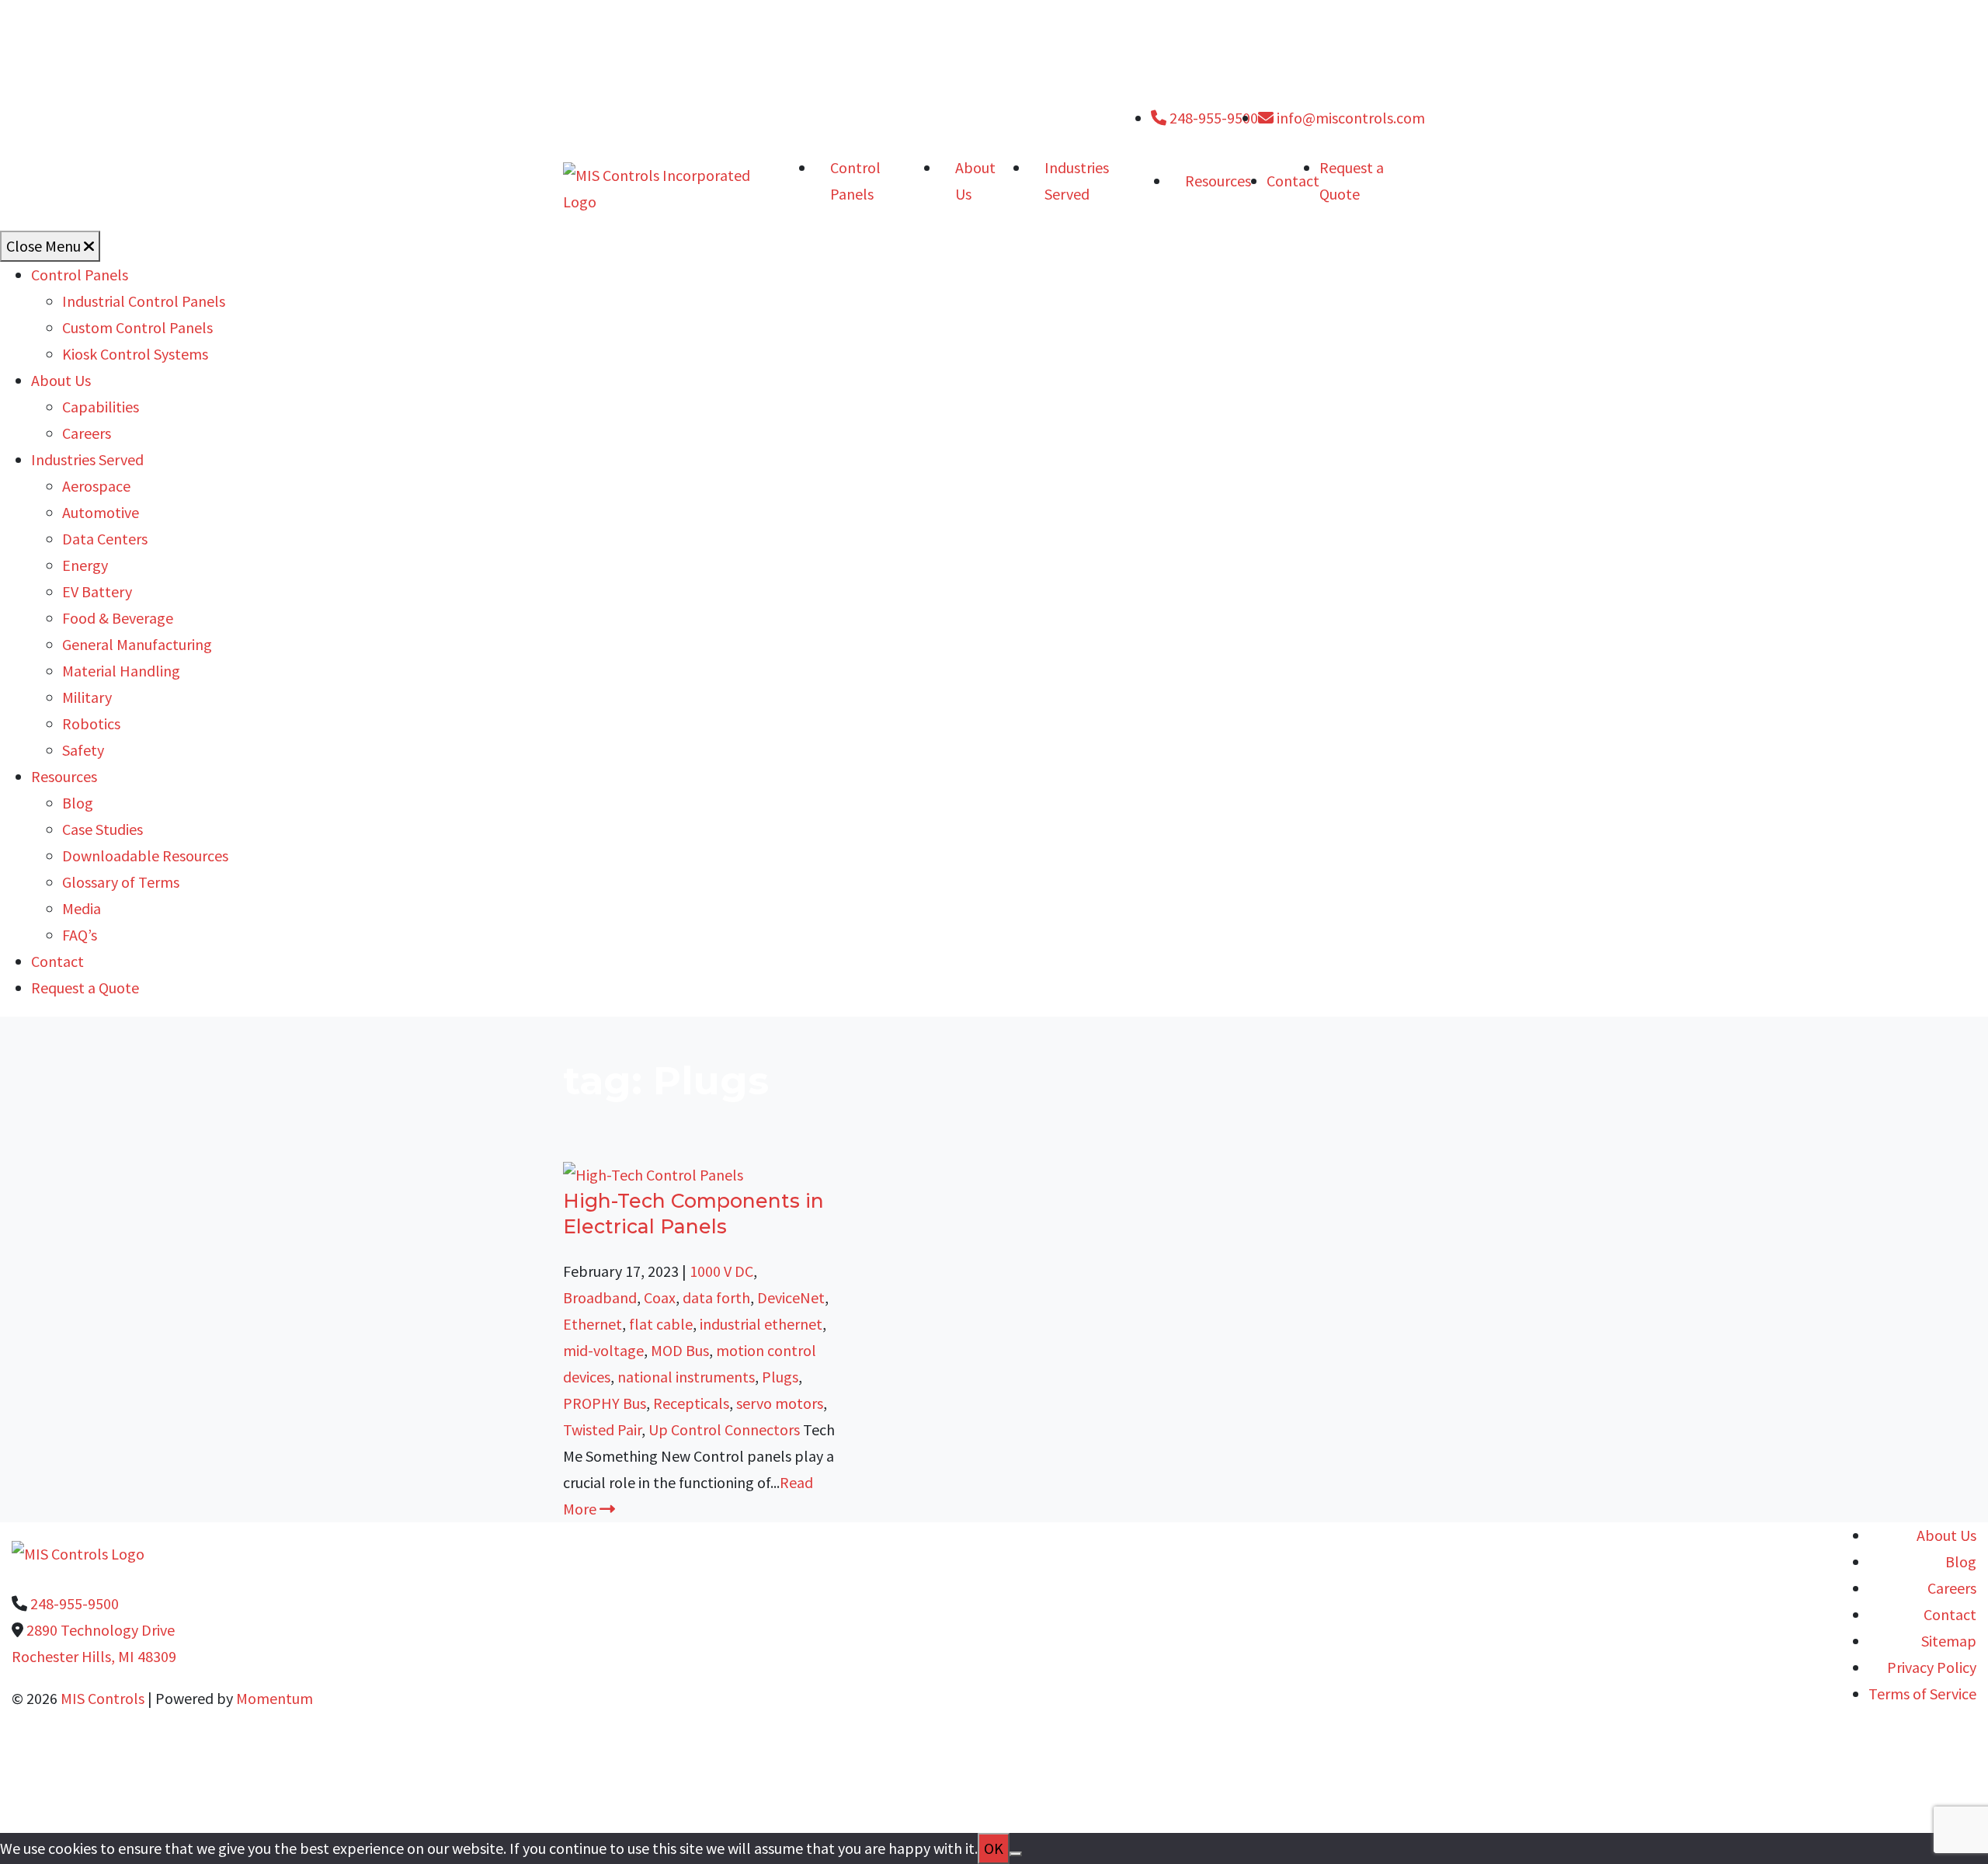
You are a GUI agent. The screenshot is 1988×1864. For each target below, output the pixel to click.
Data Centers (105, 539)
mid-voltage (603, 1350)
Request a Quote (85, 988)
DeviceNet (791, 1297)
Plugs (780, 1377)
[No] (1016, 1854)
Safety (83, 750)
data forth (716, 1297)
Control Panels (855, 181)
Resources (1218, 181)
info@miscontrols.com (1349, 118)
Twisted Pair (602, 1429)
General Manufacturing (137, 644)
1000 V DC (721, 1271)
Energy (85, 565)
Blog (78, 803)
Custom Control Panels (137, 327)
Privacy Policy (1932, 1667)
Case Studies (103, 829)
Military (87, 697)
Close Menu (45, 246)
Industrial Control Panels (144, 301)
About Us (975, 181)
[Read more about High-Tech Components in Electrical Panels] (653, 1173)
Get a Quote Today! (516, 1793)
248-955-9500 (1212, 118)
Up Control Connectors (724, 1429)
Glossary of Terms (121, 882)
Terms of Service (1922, 1694)
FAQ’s (80, 935)
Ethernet (593, 1324)
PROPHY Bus (605, 1403)
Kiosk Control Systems (135, 354)
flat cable (661, 1324)
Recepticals (691, 1403)
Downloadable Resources (145, 855)
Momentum (275, 1698)
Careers (87, 433)
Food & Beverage (118, 618)
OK (994, 1848)
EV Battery (97, 591)
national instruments (686, 1377)
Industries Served (1077, 181)
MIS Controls (103, 1698)
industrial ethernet (761, 1324)
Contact (1293, 181)
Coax (660, 1297)
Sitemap (1949, 1641)
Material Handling (121, 671)
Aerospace (96, 486)
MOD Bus (680, 1350)
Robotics (91, 723)
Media (82, 908)
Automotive (101, 512)
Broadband (600, 1297)
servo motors (780, 1403)
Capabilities (101, 407)
